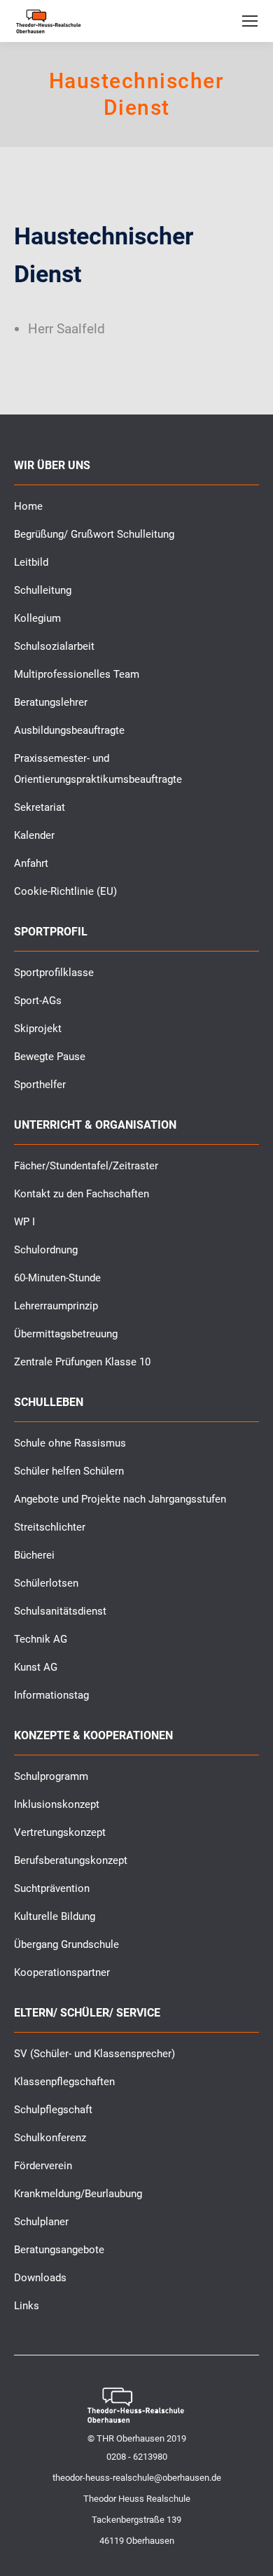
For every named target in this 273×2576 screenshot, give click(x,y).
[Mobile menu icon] (250, 21)
